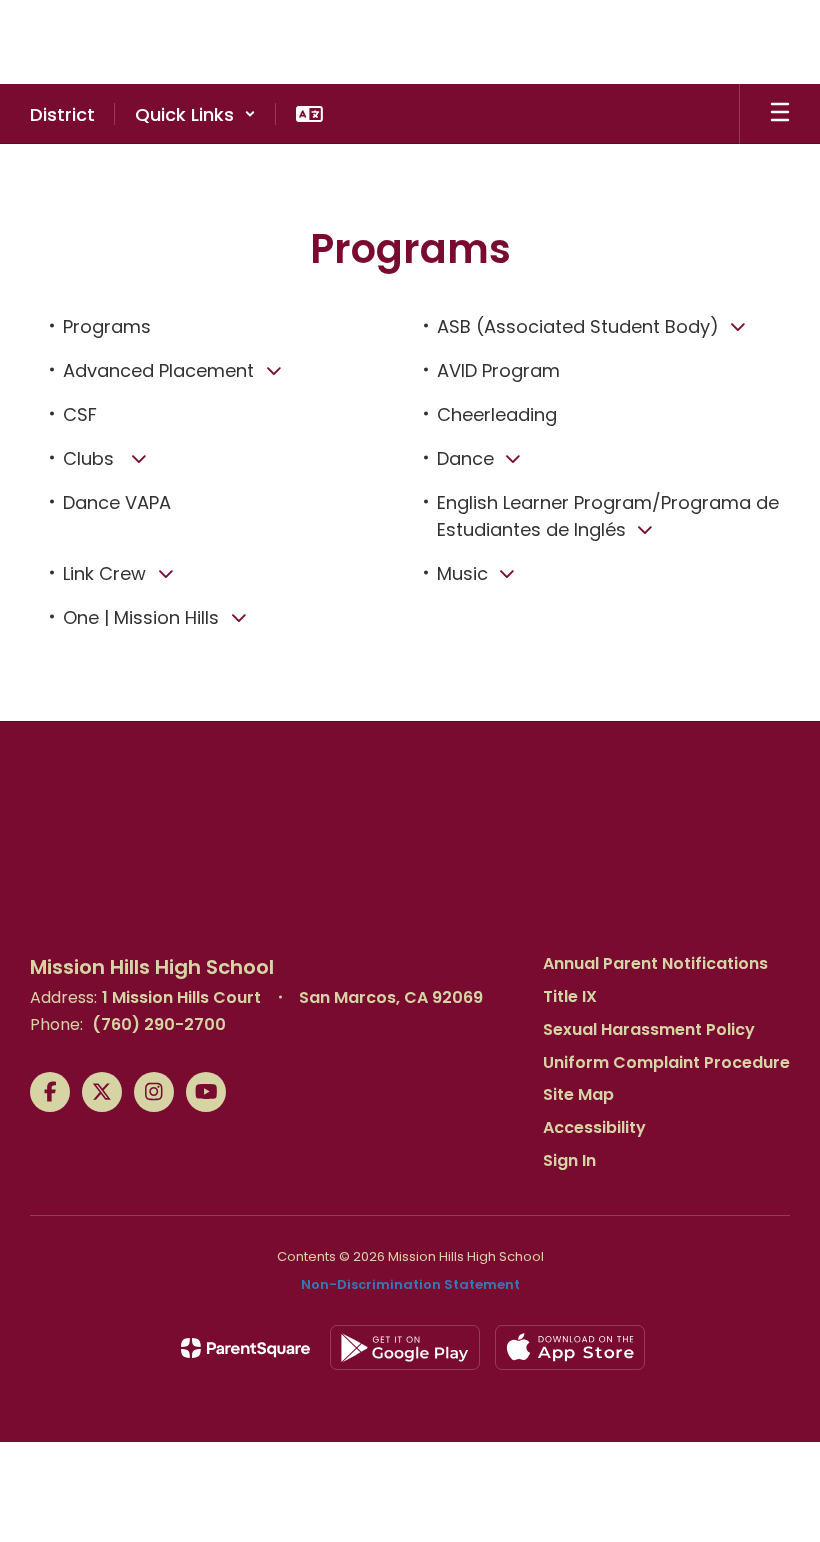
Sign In (569, 1160)
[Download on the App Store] (570, 1347)
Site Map (578, 1094)
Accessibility (594, 1127)
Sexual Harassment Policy (649, 1029)
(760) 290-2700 (159, 1024)
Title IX (570, 996)
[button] (195, 114)
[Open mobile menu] (780, 114)
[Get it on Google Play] (405, 1347)
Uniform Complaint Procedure (666, 1062)
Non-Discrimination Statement (410, 1284)
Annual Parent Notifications (655, 963)
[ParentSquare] (245, 1348)
